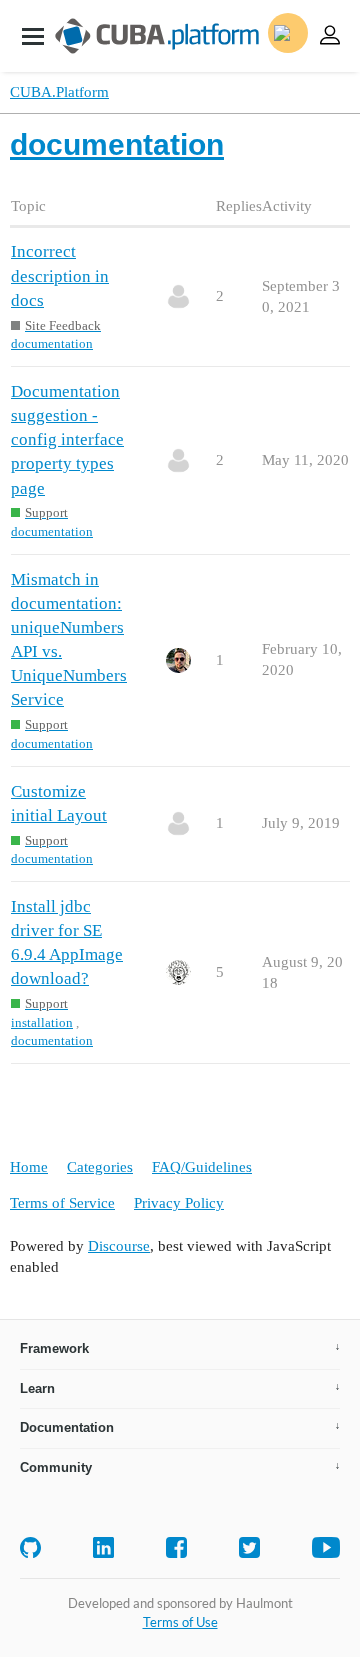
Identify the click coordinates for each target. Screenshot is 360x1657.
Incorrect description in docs (60, 275)
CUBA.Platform (59, 92)
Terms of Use (180, 1622)
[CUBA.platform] (33, 36)
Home (29, 1167)
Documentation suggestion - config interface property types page (67, 440)
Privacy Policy (179, 1203)
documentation (52, 343)
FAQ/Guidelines (202, 1167)
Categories (100, 1167)
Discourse (119, 1246)
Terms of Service (62, 1203)
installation (42, 1022)
